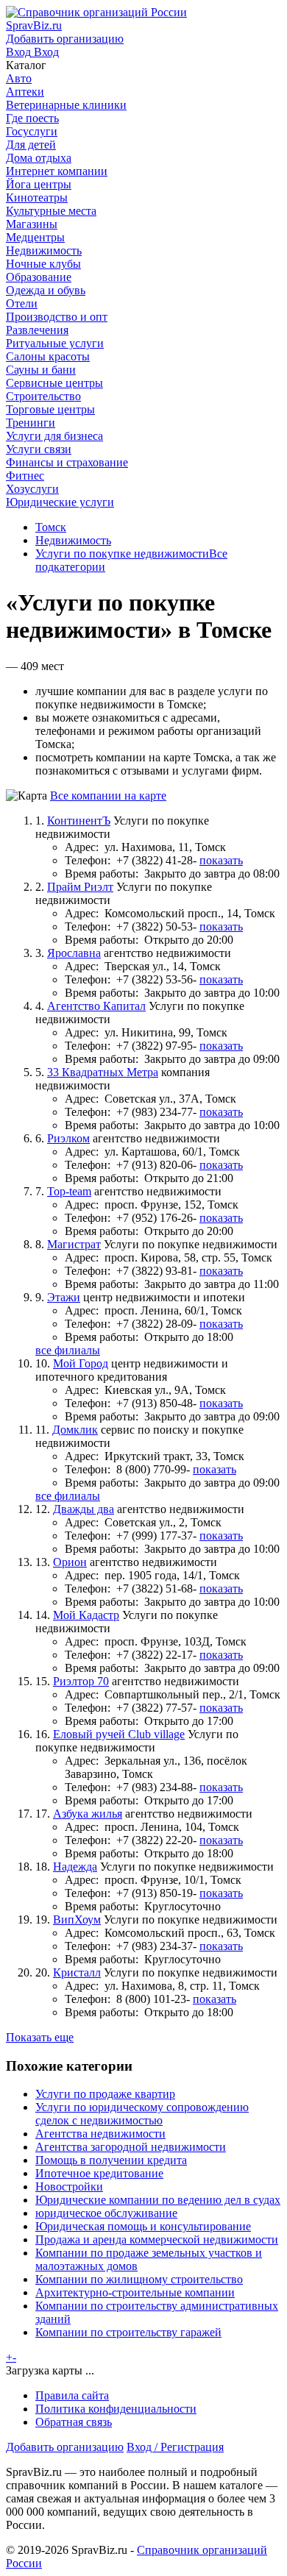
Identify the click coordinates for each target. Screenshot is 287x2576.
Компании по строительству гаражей (128, 2332)
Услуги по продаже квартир (105, 2094)
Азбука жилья (88, 1814)
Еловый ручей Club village (119, 1734)
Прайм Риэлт (80, 887)
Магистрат (74, 1244)
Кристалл (77, 1972)
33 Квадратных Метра (103, 1072)
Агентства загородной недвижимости (131, 2147)
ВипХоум (77, 1919)
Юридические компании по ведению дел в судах (158, 2200)
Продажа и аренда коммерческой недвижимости (157, 2239)
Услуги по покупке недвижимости (122, 554)
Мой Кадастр (86, 1615)
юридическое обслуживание (106, 2213)
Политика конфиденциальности (116, 2409)
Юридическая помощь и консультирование (143, 2226)
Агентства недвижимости (100, 2134)
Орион (70, 1562)
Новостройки (69, 2187)
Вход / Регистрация (175, 2447)
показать (221, 860)
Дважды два (84, 1509)
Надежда (75, 1867)
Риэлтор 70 (81, 1681)
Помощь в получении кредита (111, 2160)
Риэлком (68, 1138)
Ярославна (74, 953)
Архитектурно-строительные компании (135, 2292)
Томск (51, 527)
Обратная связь (74, 2422)
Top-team (69, 1191)
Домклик (75, 1430)
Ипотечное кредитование (99, 2173)
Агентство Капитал (96, 1006)
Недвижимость (73, 540)
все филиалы (68, 1350)
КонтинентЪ (79, 821)
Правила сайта (72, 2395)
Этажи (64, 1297)
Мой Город (81, 1363)
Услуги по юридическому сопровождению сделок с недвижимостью (142, 2114)
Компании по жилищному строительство (139, 2279)
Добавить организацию (65, 2447)
